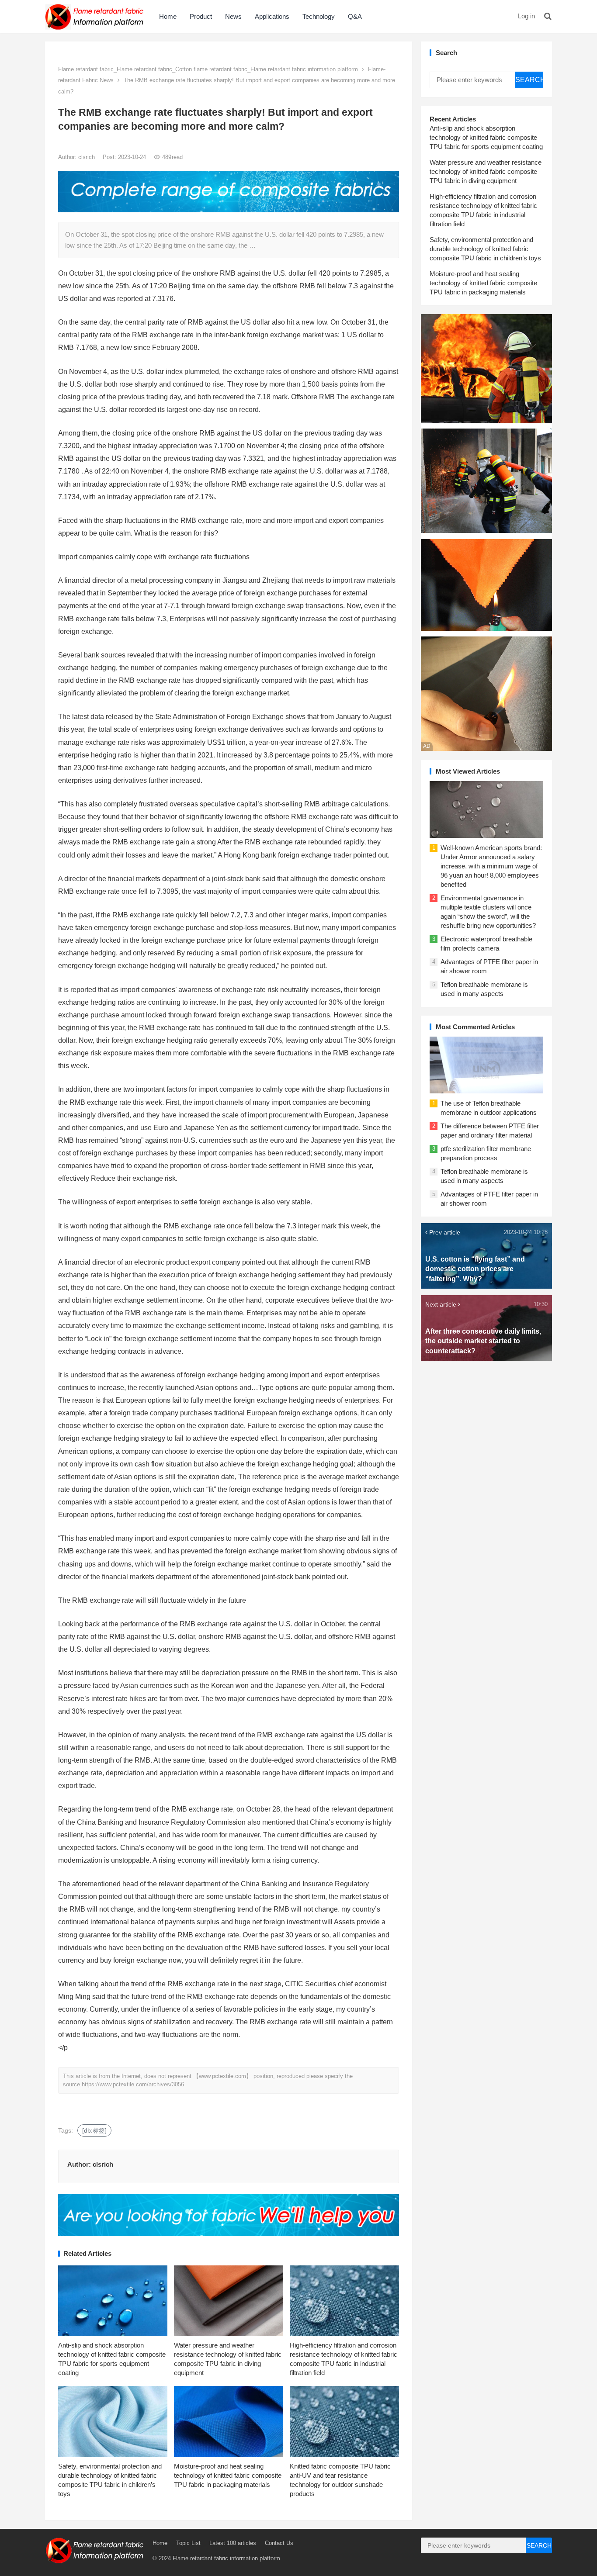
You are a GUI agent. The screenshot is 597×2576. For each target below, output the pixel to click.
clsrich (87, 157)
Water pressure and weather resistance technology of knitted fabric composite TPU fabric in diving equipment (486, 171)
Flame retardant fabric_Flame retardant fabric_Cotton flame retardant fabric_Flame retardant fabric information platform (208, 69)
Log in (526, 16)
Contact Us (279, 2543)
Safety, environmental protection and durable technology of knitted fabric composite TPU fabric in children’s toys (485, 249)
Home (168, 16)
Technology (319, 16)
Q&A (355, 16)
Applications (272, 16)
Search (529, 80)
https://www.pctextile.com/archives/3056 (133, 2084)
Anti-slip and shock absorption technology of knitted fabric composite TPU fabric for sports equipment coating (486, 137)
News (233, 16)
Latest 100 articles (233, 2543)
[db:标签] (94, 2130)
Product (201, 16)
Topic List (188, 2543)
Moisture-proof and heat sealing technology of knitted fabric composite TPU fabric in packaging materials (228, 2475)
